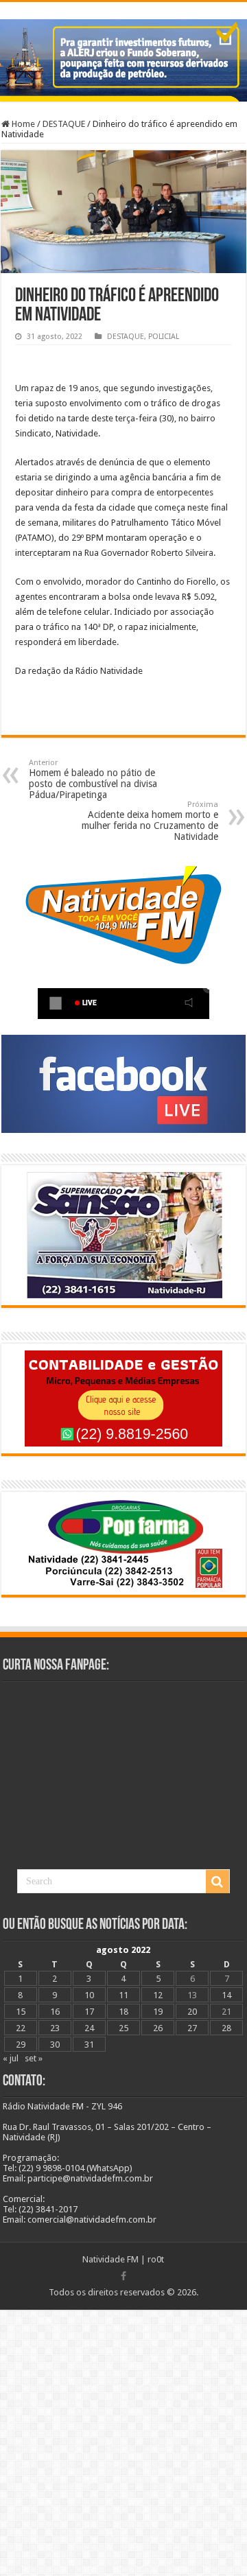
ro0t (156, 2259)
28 (226, 2028)
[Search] (217, 1882)
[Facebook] (123, 2276)
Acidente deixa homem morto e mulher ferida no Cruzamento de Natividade (150, 821)
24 (89, 2028)
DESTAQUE (64, 124)
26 (158, 2028)
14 (226, 1995)
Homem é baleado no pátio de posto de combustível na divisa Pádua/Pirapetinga (93, 779)
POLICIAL (164, 337)
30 (55, 2045)
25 (123, 2028)
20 (192, 2012)
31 (89, 2045)
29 (21, 2045)
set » (34, 2058)
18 (123, 2012)
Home (22, 124)
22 (21, 2028)
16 (55, 2012)
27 (192, 2028)
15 (21, 2012)
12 (158, 1995)
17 (89, 2012)
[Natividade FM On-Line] (123, 4)
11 (123, 1995)
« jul (11, 2058)
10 (89, 1995)
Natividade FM (110, 2259)
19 (158, 2012)
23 (55, 2028)
